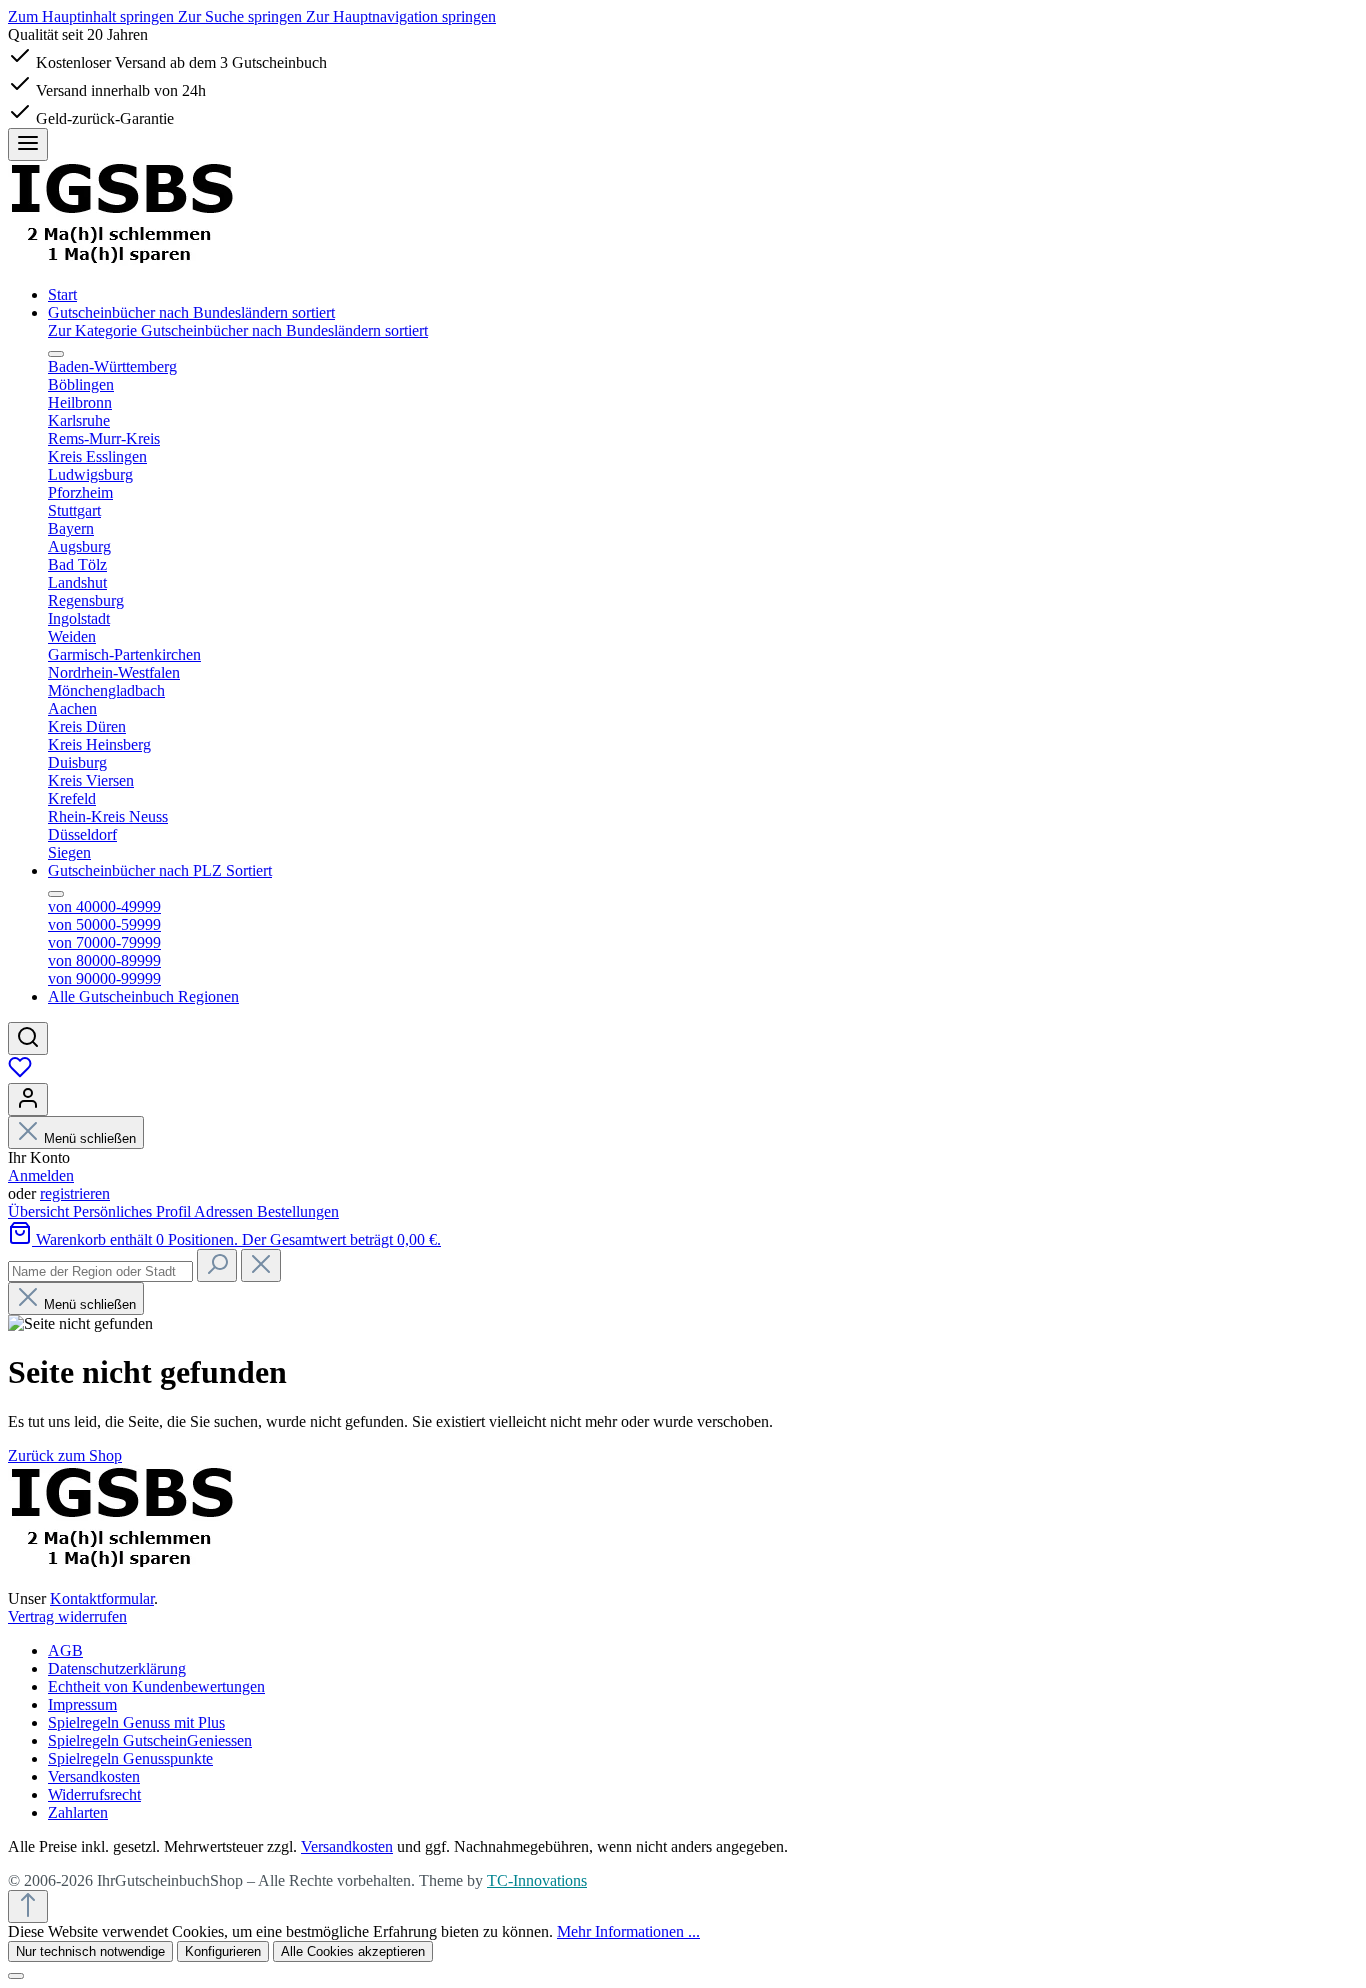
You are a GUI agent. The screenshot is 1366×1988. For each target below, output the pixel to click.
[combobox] (100, 1271)
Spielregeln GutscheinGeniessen (150, 1740)
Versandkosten (94, 1776)
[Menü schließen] (56, 354)
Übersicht (40, 1211)
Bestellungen (298, 1211)
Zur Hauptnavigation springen (401, 16)
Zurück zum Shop (65, 1455)
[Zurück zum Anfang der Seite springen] (28, 1906)
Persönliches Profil (133, 1211)
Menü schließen (88, 1138)
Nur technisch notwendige (90, 1951)
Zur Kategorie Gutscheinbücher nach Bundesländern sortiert (238, 330)
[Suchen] (28, 1038)
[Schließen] (16, 1976)
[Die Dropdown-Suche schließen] (261, 1265)
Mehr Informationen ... (628, 1931)
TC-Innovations (537, 1880)
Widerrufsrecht (94, 1794)
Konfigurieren (223, 1951)
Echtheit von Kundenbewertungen (156, 1686)
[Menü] (28, 144)
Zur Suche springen (242, 16)
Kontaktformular (102, 1598)
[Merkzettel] (20, 1073)
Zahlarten (78, 1812)
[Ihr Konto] (28, 1099)
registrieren (75, 1193)
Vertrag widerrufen (67, 1616)
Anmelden (41, 1175)
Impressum (82, 1704)
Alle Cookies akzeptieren (353, 1951)
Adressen (225, 1211)
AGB (65, 1650)
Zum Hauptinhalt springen (93, 16)
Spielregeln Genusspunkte (130, 1758)
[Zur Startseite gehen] (121, 260)
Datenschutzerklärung (117, 1668)
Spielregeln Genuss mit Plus (136, 1722)
